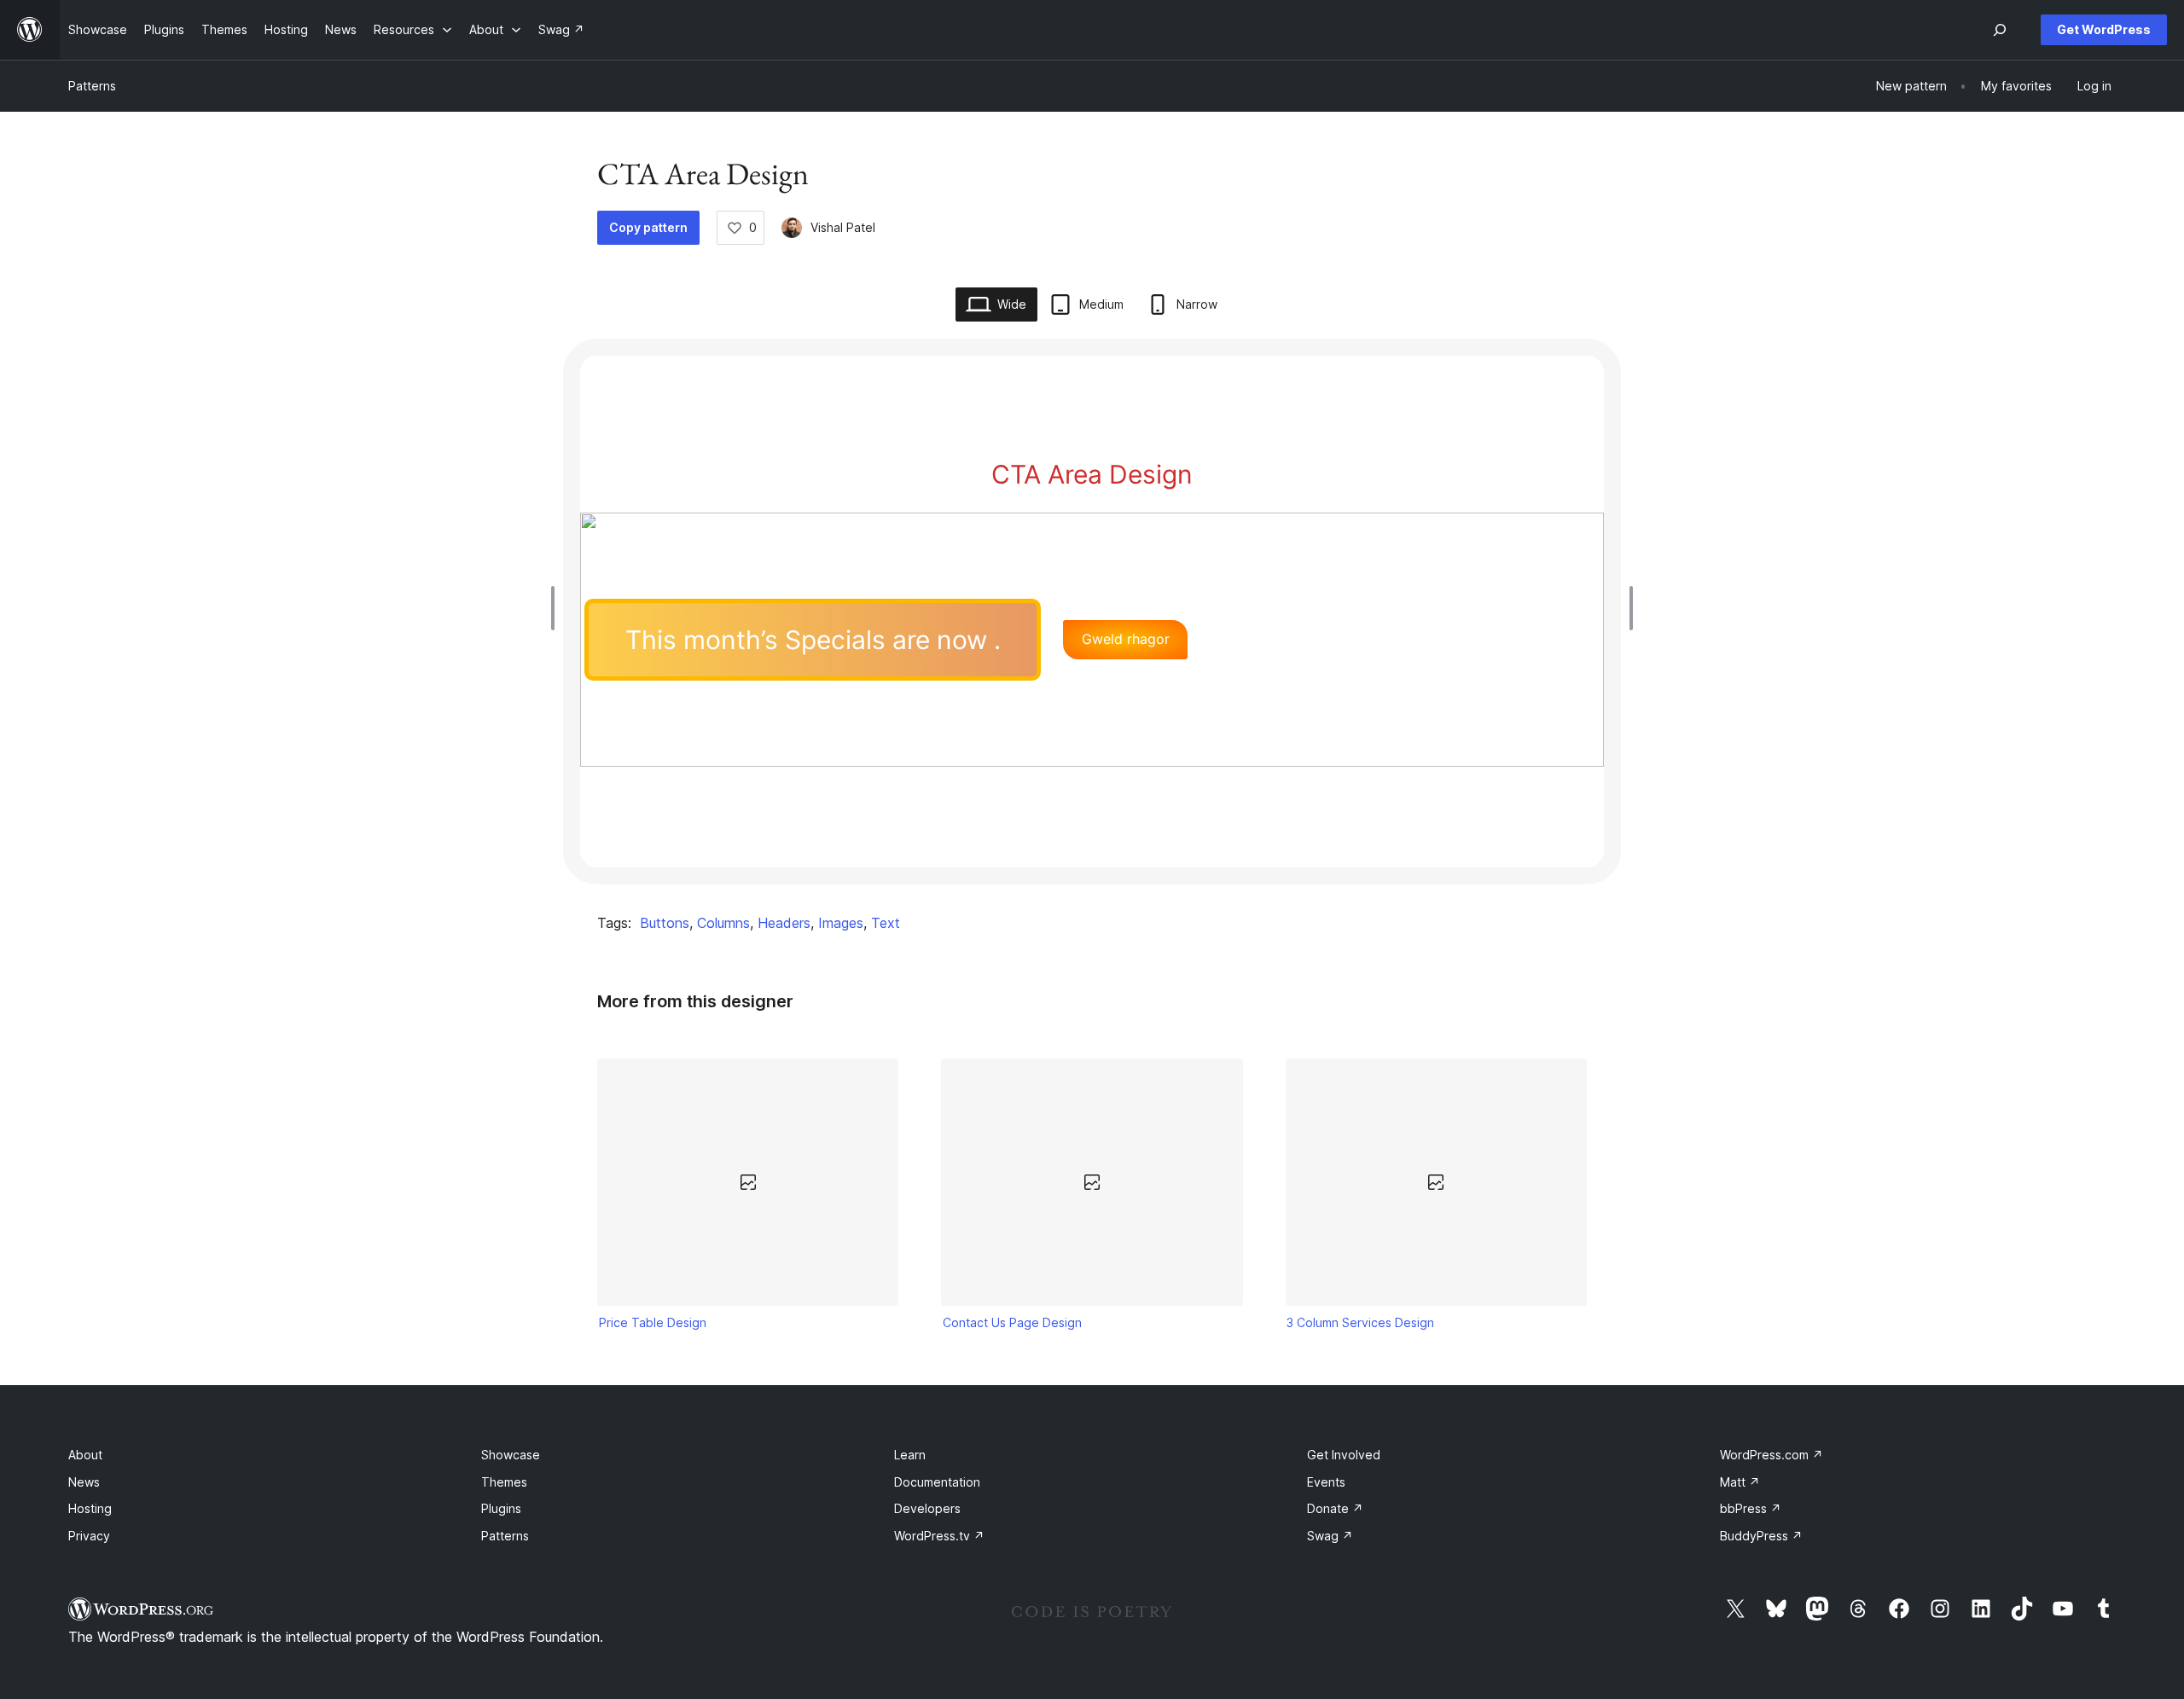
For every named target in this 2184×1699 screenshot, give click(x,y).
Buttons (665, 923)
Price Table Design (653, 1322)
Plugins (501, 1508)
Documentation (937, 1482)
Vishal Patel (843, 227)
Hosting (90, 1508)
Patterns (92, 86)
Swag (1330, 1536)
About (85, 1455)
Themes (504, 1482)
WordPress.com (1772, 1455)
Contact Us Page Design (1012, 1322)
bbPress (1751, 1508)
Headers (784, 923)
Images (841, 923)
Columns (723, 923)
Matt (1740, 1482)
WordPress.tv (939, 1536)
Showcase (511, 1455)
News (84, 1482)
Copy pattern (648, 227)
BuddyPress (1761, 1536)
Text (886, 923)
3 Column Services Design (1360, 1322)
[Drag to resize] (557, 608)
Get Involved (1344, 1455)
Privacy (89, 1536)
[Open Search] (2000, 30)
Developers (927, 1508)
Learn (910, 1455)
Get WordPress (2104, 29)
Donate (1335, 1508)
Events (1326, 1482)
